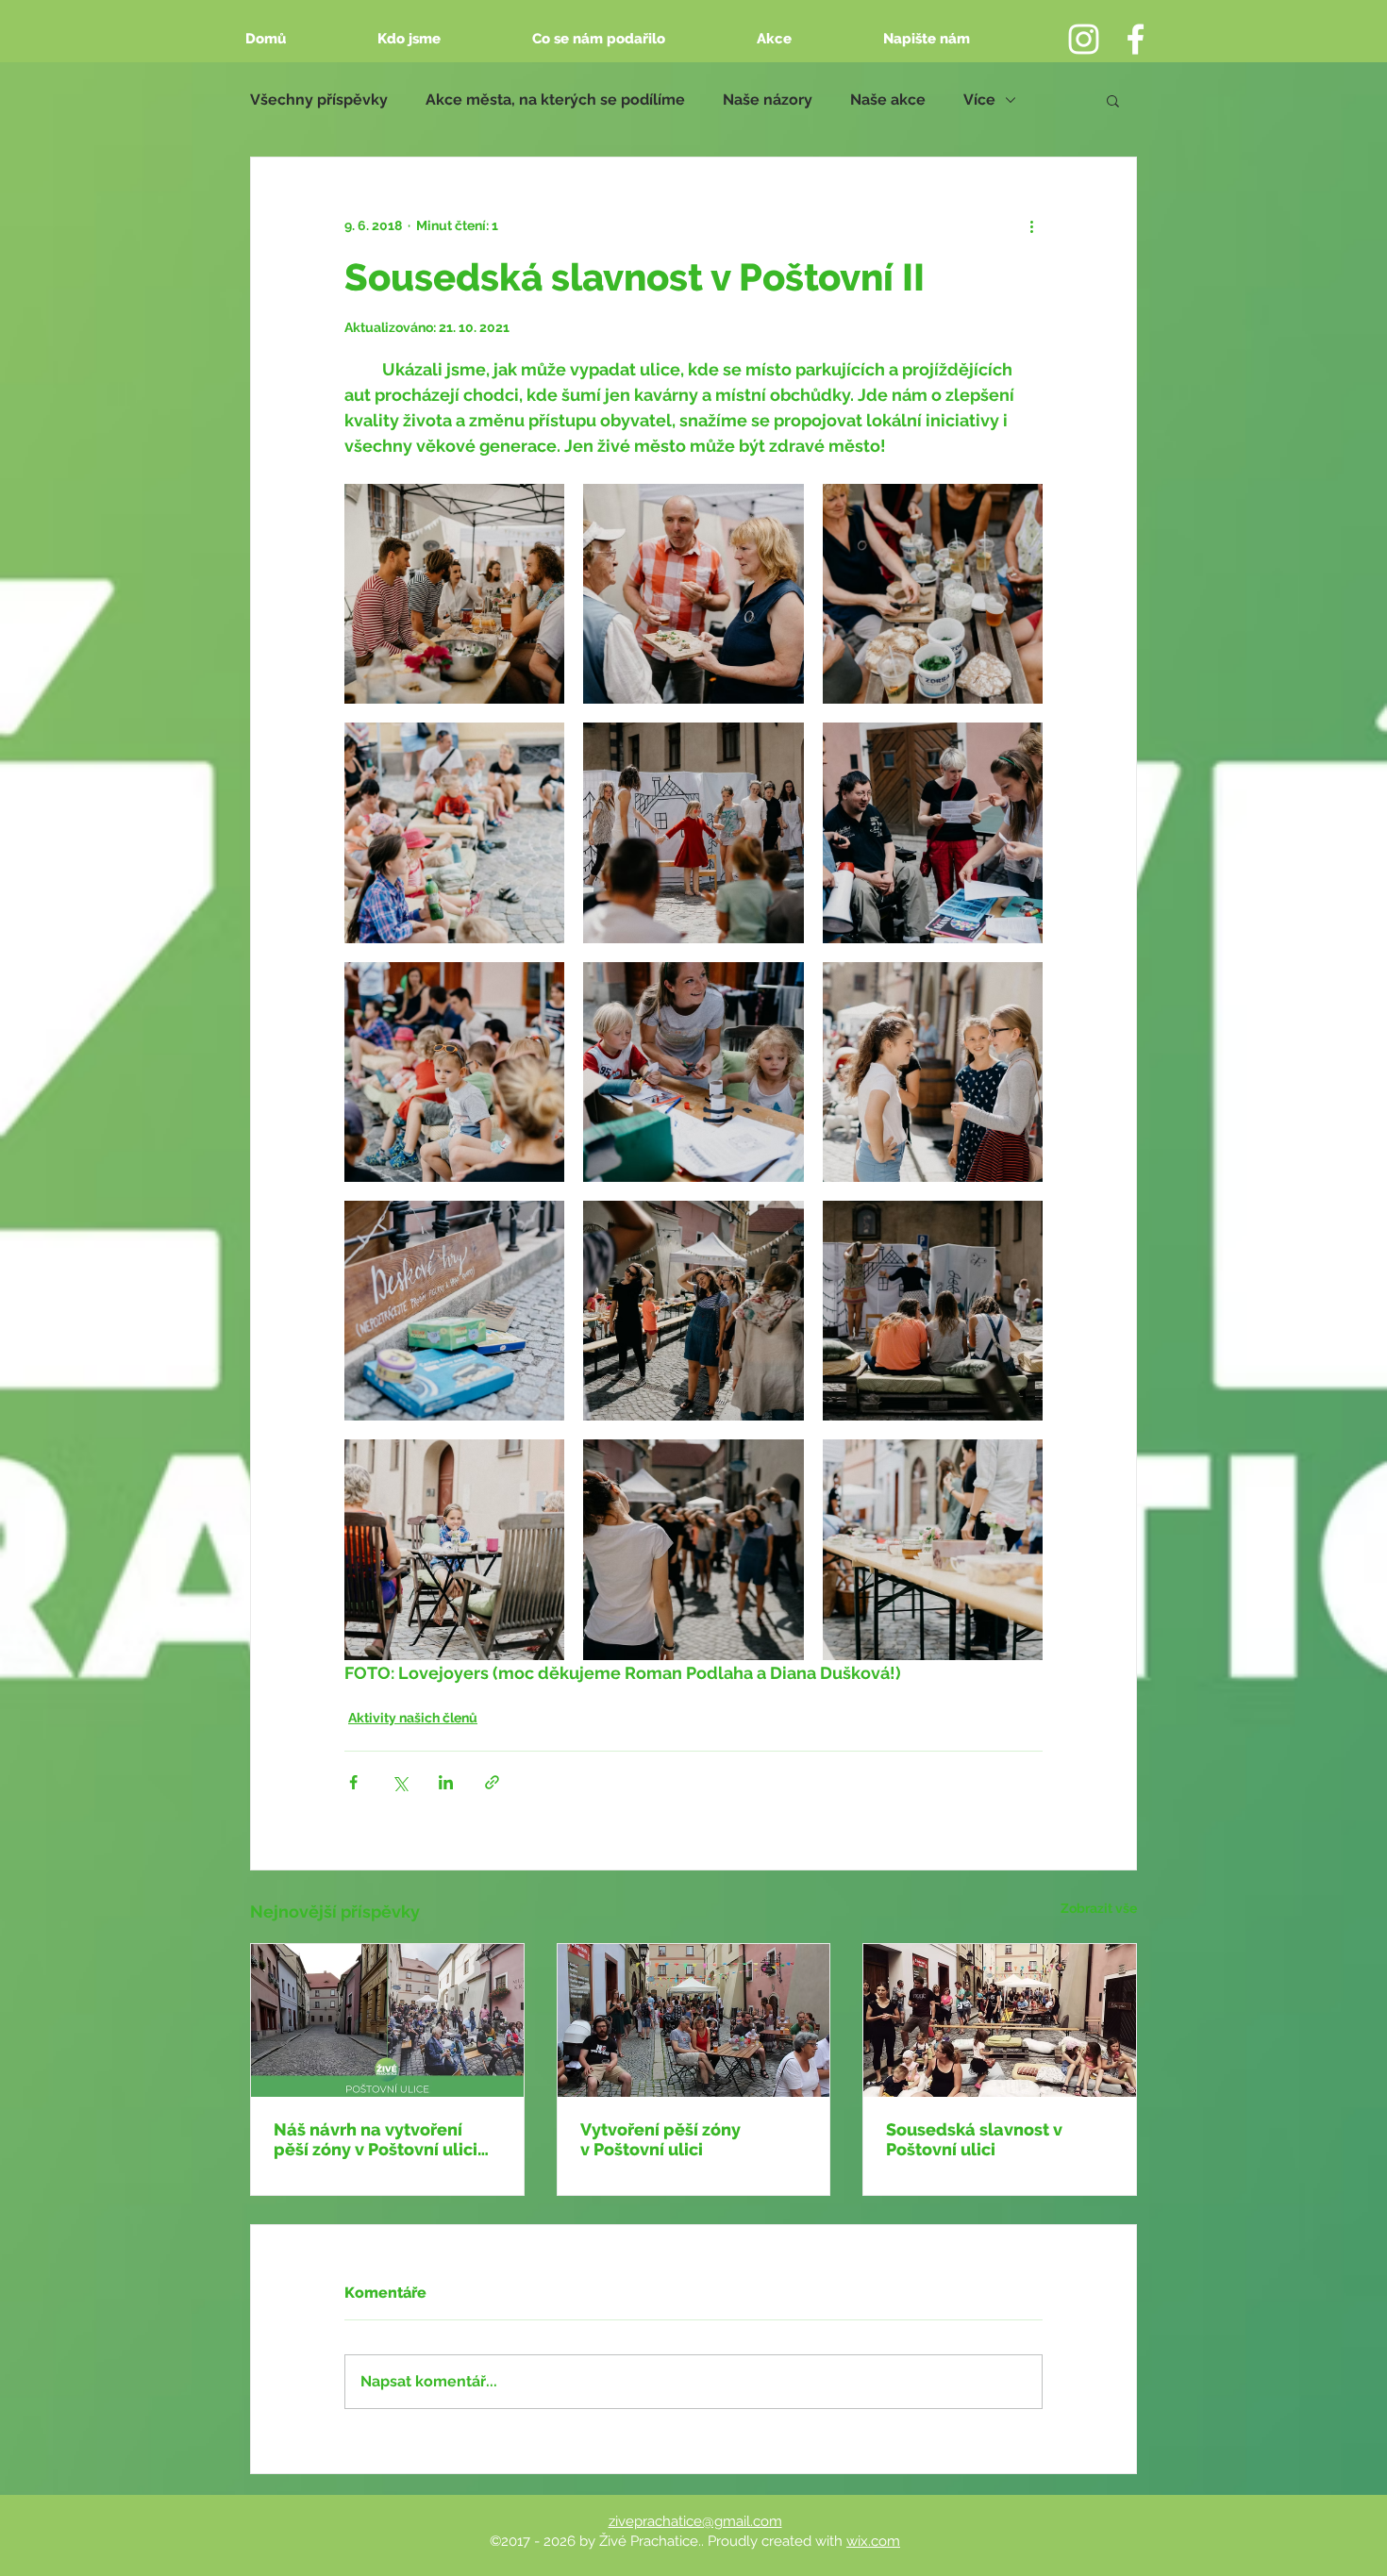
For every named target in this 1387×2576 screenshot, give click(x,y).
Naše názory (768, 100)
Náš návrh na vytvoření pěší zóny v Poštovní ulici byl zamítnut (376, 2139)
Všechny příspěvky (319, 100)
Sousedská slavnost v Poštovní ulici (974, 2139)
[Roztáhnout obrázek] (454, 594)
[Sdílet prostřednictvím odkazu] (492, 1782)
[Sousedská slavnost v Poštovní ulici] (1000, 2020)
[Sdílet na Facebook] (353, 1782)
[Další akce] (1031, 225)
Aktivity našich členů (413, 1718)
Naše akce (888, 100)
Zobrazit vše (1099, 1908)
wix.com (873, 2541)
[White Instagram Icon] (1084, 39)
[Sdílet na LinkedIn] (446, 1782)
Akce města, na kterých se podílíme (555, 100)
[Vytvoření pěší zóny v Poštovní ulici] (694, 2020)
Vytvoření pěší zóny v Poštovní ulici (660, 2139)
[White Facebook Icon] (1136, 39)
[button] (1113, 100)
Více (979, 100)
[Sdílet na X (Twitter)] (400, 1782)
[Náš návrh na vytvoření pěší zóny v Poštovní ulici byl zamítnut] (387, 2020)
